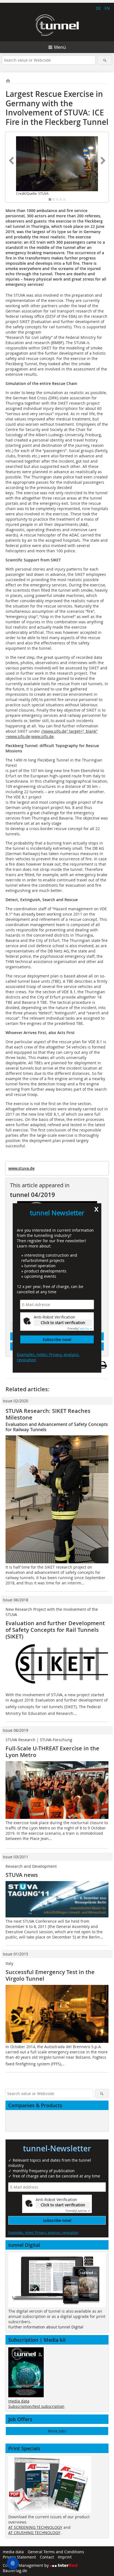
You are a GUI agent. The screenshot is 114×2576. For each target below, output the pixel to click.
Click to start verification (63, 1323)
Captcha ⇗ (80, 1329)
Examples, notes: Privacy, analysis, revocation (48, 1357)
